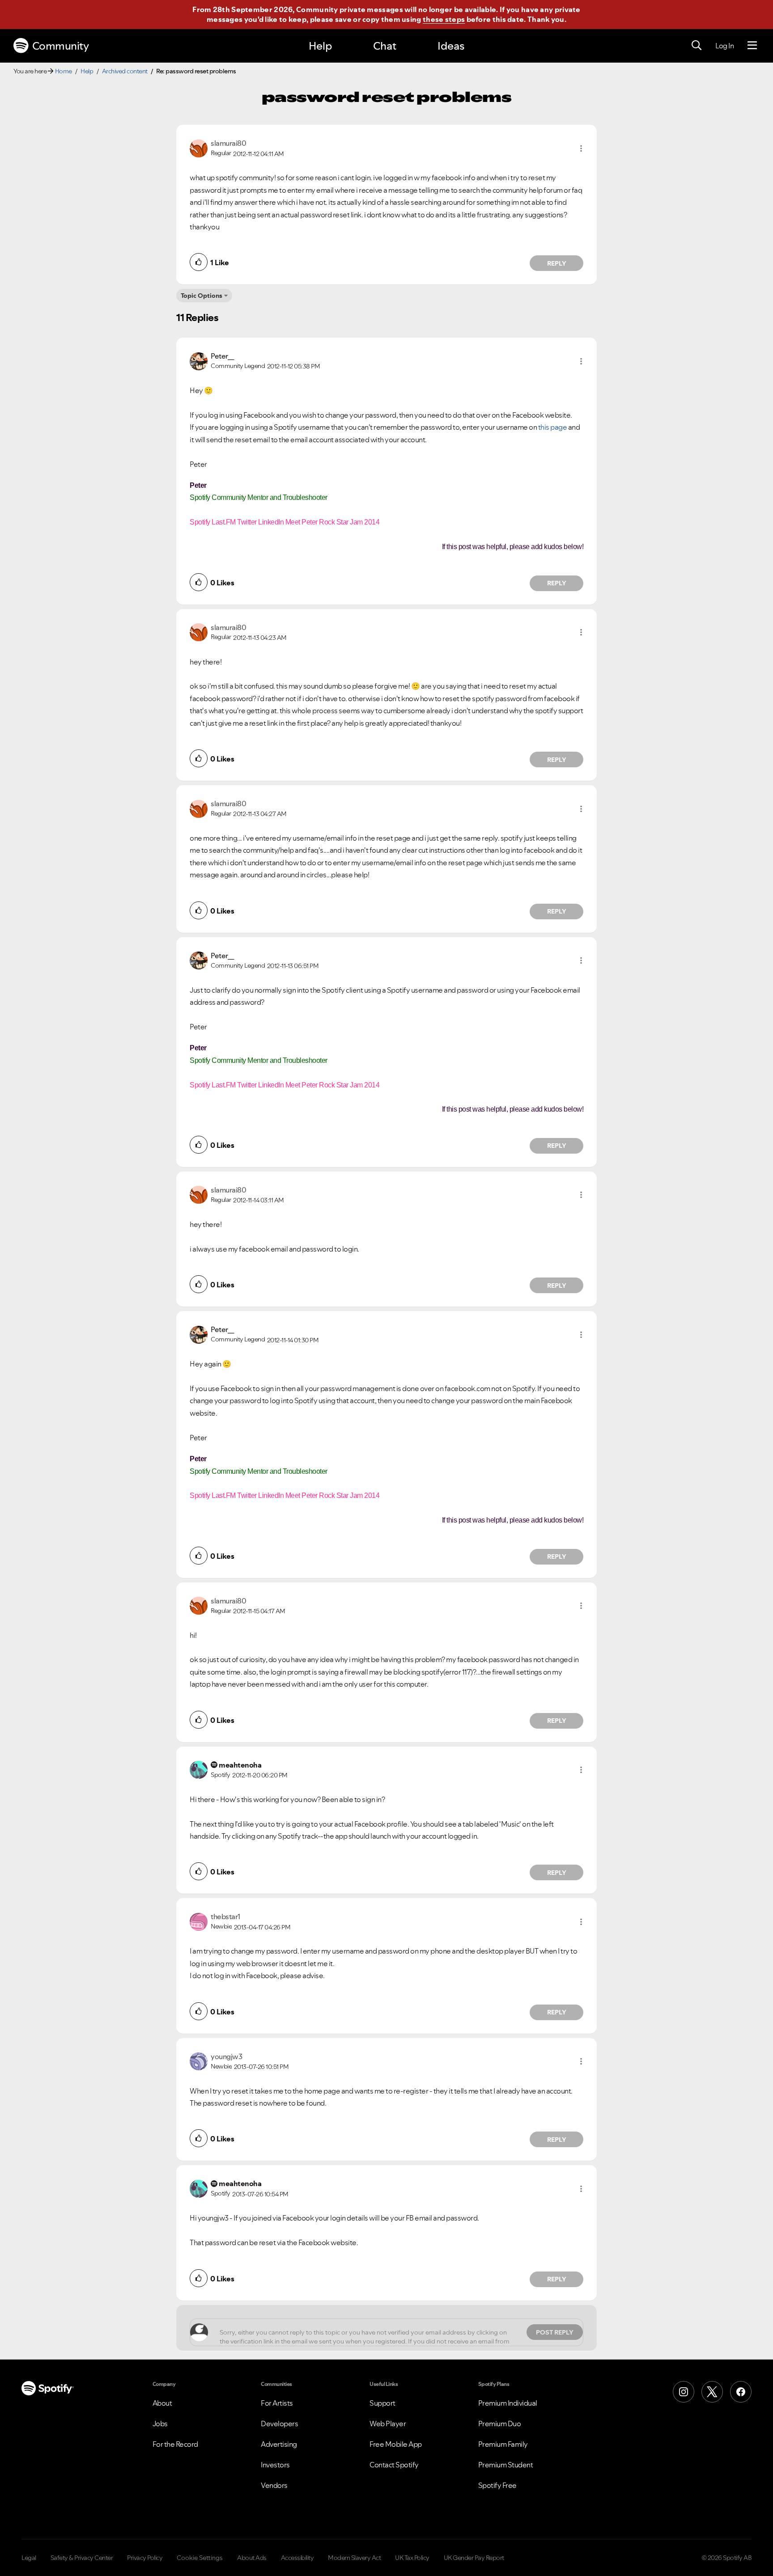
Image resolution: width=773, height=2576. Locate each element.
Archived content (125, 71)
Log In (724, 46)
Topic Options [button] (202, 296)
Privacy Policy (145, 2558)
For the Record (175, 2444)
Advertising (279, 2444)
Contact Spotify (394, 2465)
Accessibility (297, 2558)
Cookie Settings (200, 2558)
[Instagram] (684, 2392)
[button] (581, 148)
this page (553, 427)
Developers (279, 2424)
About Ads (252, 2558)
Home (64, 71)
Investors (275, 2465)
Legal (29, 2558)
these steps (444, 19)
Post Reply (555, 2332)
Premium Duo (500, 2424)
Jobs (160, 2424)
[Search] (697, 46)
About (162, 2403)
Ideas (451, 46)
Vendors (274, 2485)
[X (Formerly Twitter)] (712, 2392)
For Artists (277, 2403)
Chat (385, 46)
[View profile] (199, 148)
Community (61, 46)
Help (320, 46)
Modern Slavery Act (354, 2558)
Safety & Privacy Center (82, 2558)
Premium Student (506, 2465)
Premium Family (503, 2444)
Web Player (388, 2424)
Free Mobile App (396, 2444)
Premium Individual (508, 2403)
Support (382, 2403)
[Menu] (752, 46)
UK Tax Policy (412, 2558)
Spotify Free (497, 2485)
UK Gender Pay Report (474, 2558)
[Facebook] (741, 2392)
